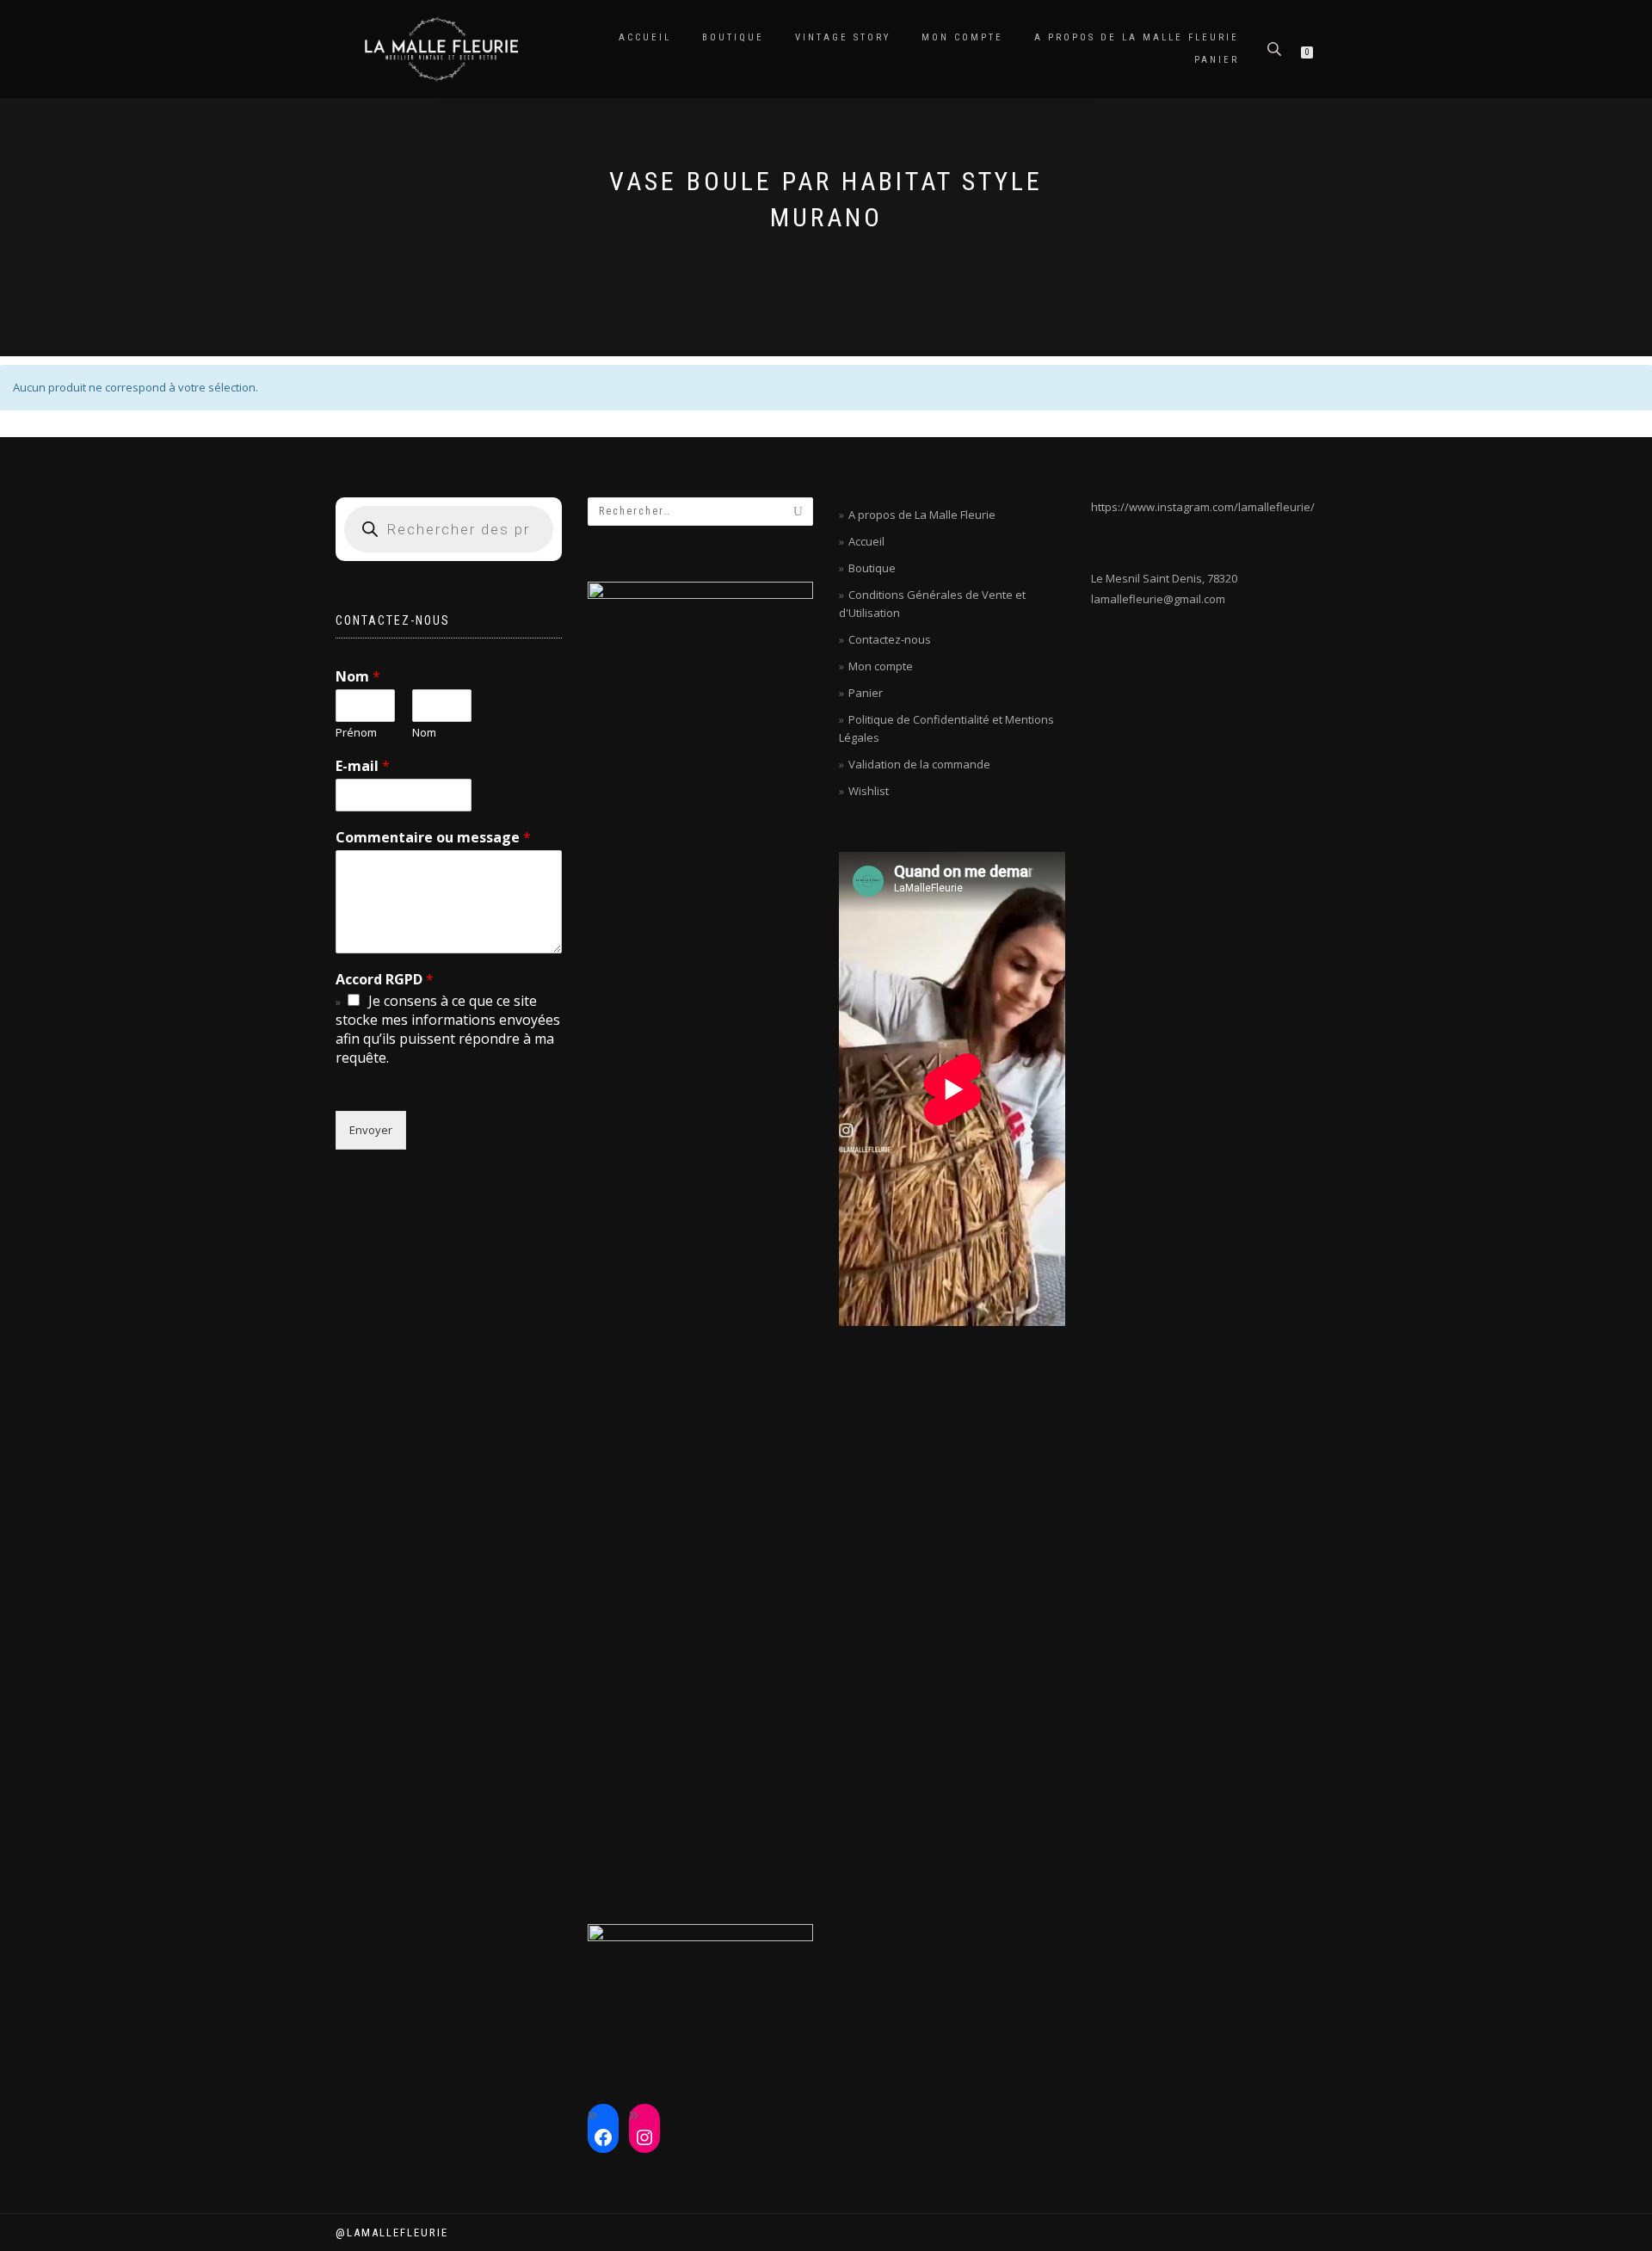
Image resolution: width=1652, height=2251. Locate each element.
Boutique (733, 37)
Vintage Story (843, 37)
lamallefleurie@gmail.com (1158, 599)
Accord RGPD (385, 980)
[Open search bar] (1276, 48)
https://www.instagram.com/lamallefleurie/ (1203, 507)
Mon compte (962, 37)
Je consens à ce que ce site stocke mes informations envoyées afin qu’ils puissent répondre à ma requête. (448, 1029)
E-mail (363, 766)
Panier (1217, 60)
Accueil (645, 37)
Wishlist (869, 791)
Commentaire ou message (433, 838)
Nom (358, 677)
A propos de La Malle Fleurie (1137, 37)
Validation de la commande (919, 764)
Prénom (356, 733)
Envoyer (371, 1130)
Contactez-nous (890, 639)
